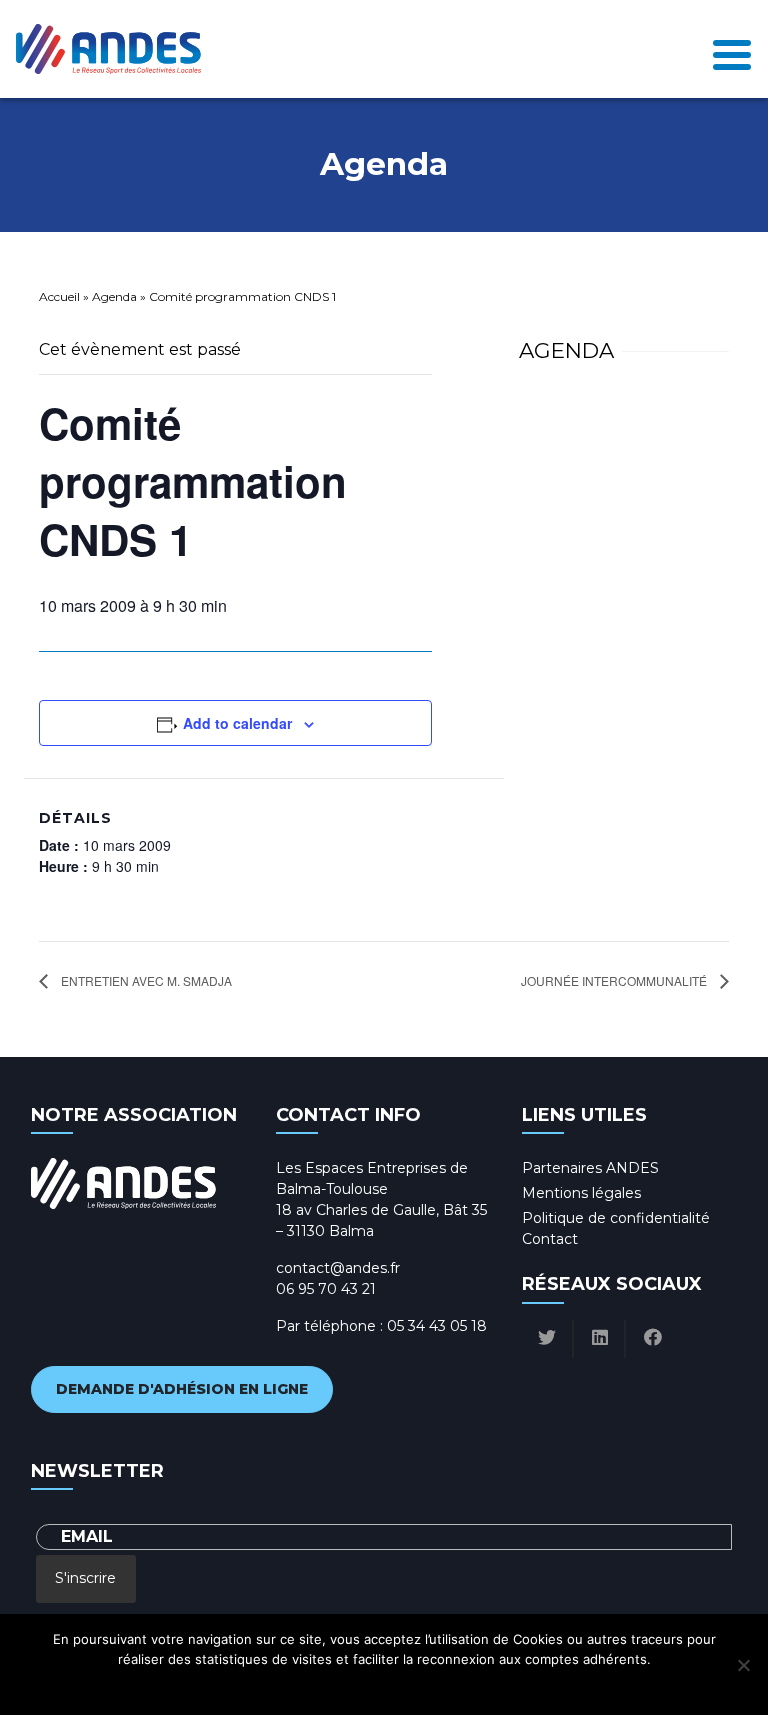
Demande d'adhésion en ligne (182, 1389)
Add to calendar (237, 723)
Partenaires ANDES (590, 1168)
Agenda (114, 296)
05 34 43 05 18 (437, 1326)
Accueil (59, 296)
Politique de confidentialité (616, 1218)
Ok (295, 1685)
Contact (550, 1239)
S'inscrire (85, 1578)
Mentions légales (581, 1193)
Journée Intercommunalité (615, 980)
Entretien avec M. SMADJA (145, 980)
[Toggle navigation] (732, 49)
